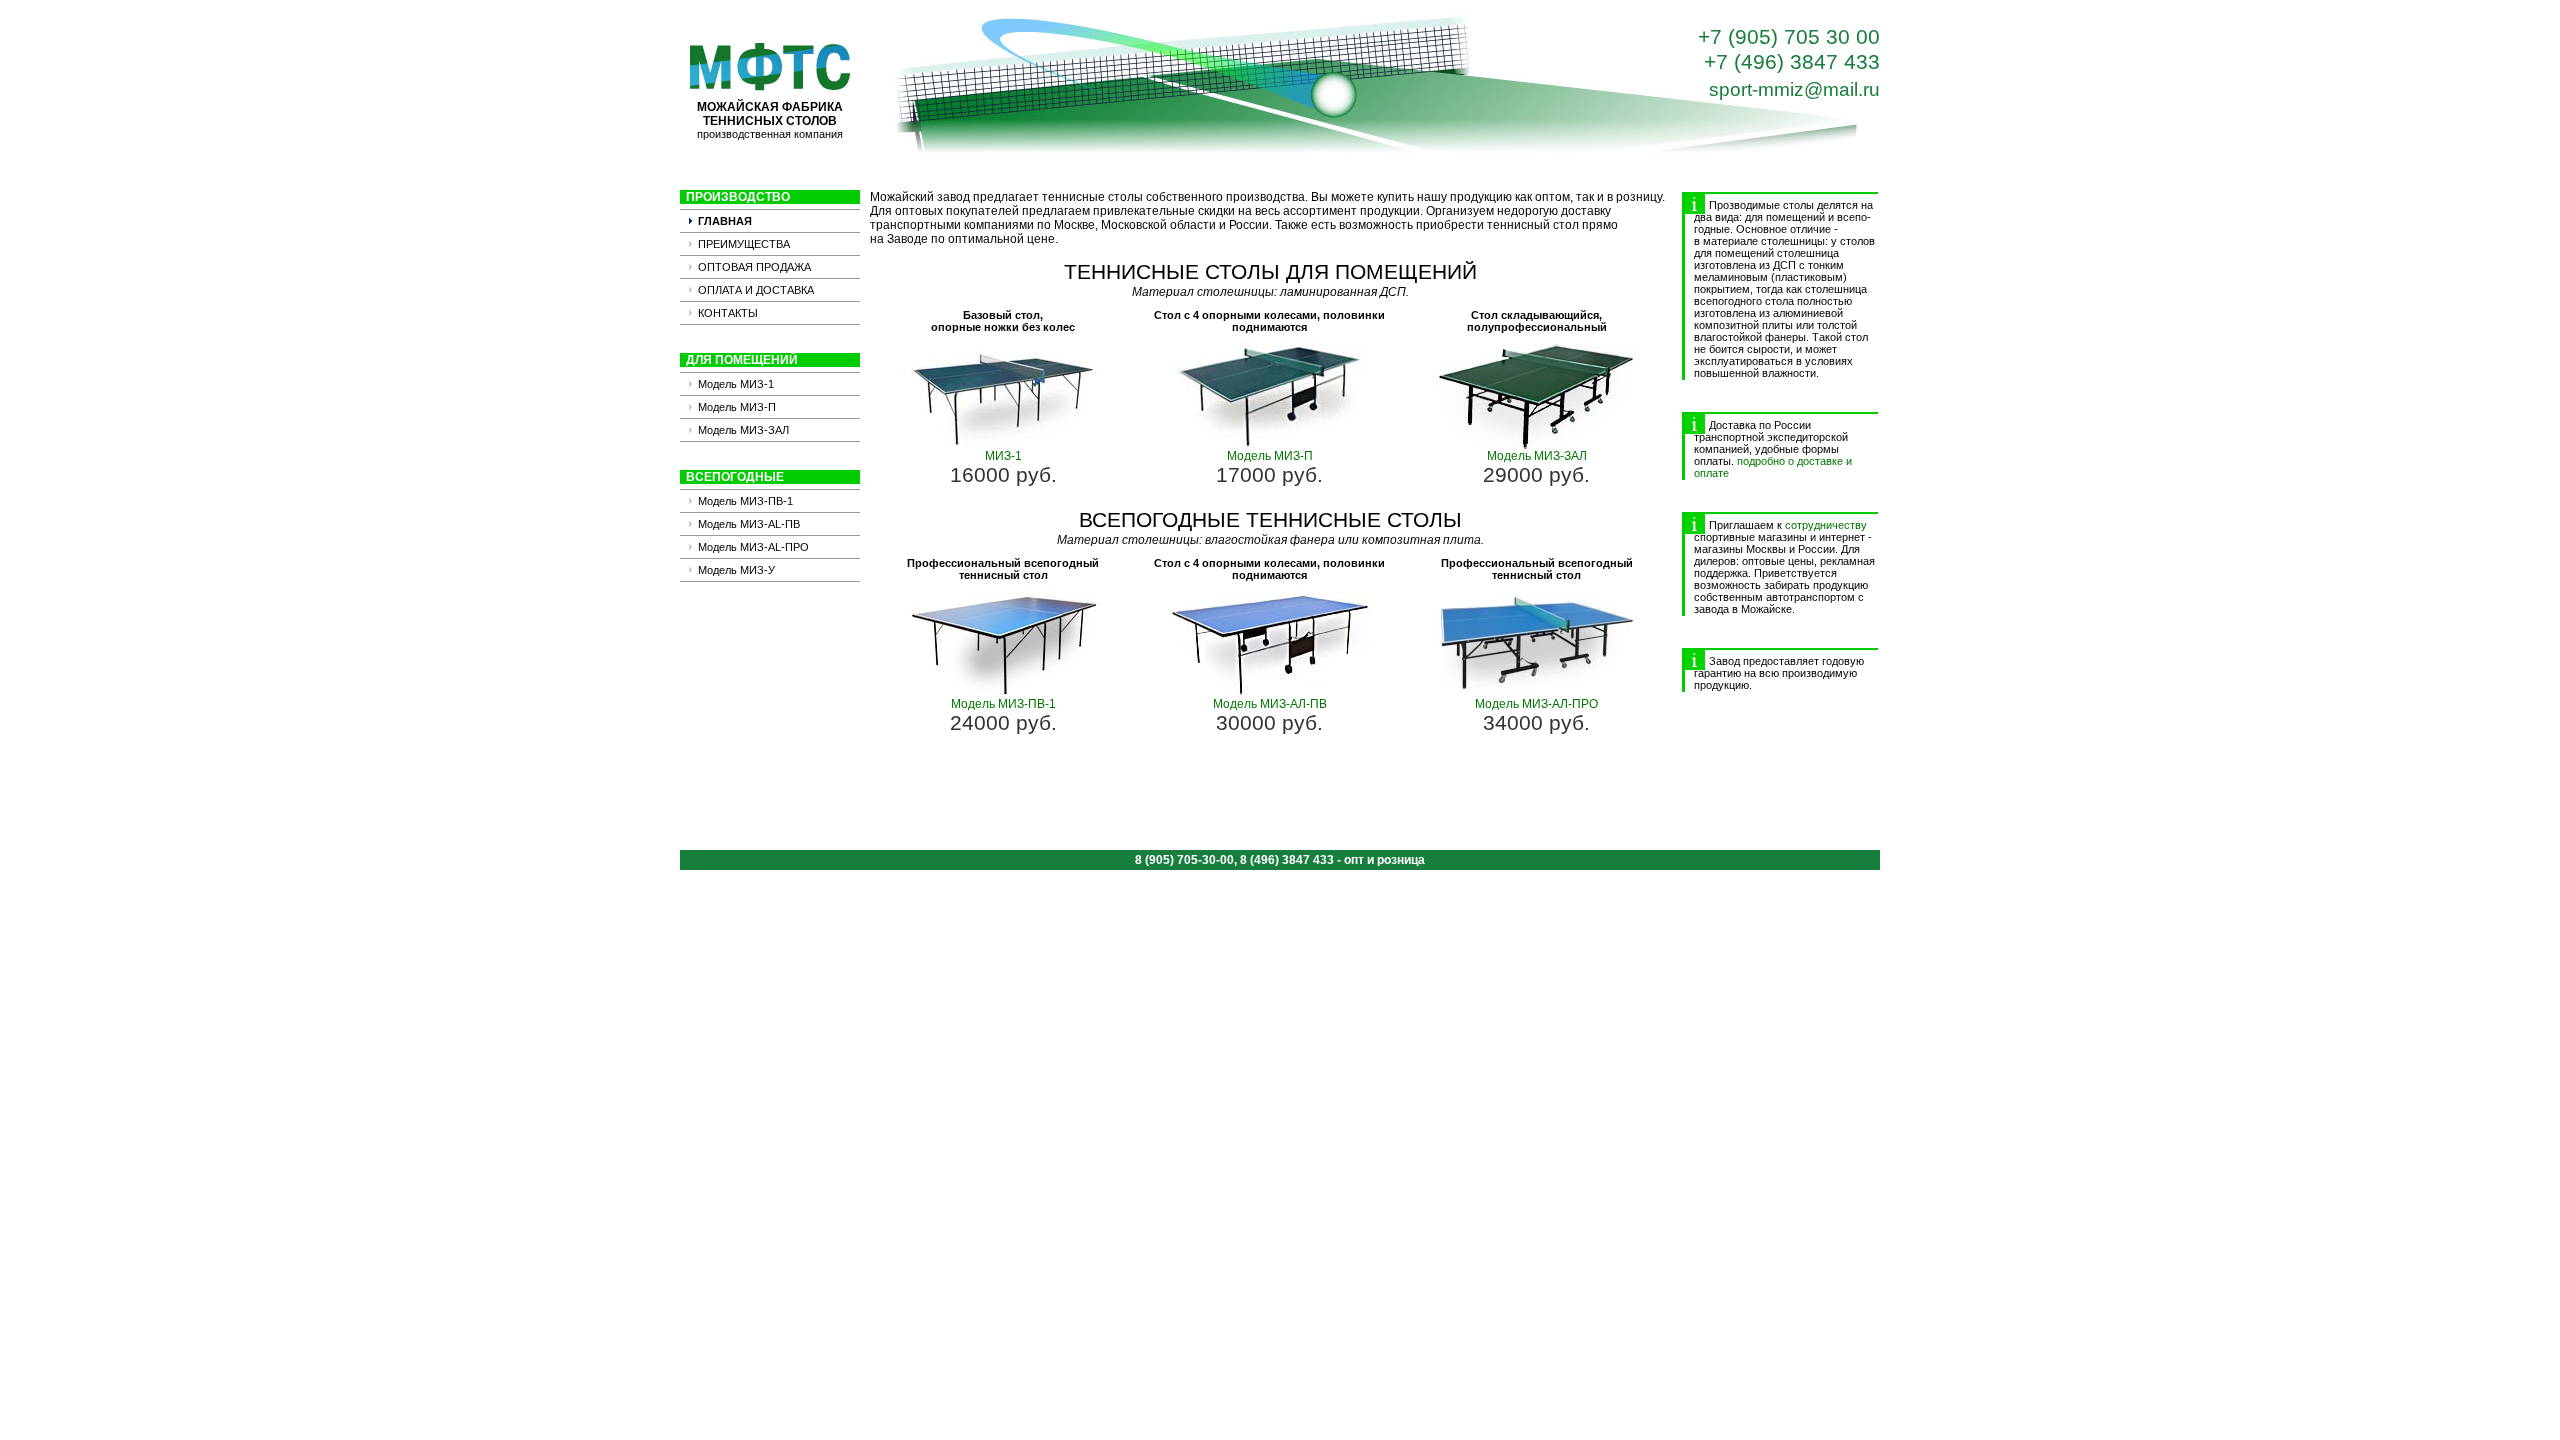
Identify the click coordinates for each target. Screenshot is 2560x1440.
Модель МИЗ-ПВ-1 (745, 501)
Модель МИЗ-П (737, 407)
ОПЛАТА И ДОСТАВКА (756, 290)
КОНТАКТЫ (728, 313)
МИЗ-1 (1003, 456)
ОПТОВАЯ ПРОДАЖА (754, 267)
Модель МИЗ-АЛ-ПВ (1270, 704)
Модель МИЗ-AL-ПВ (749, 524)
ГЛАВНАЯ (725, 221)
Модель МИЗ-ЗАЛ (743, 430)
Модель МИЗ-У (736, 570)
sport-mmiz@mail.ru (1794, 89)
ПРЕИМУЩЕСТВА (744, 244)
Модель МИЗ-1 (736, 384)
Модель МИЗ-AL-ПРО (753, 547)
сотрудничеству (1826, 525)
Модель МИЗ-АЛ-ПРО (1536, 704)
